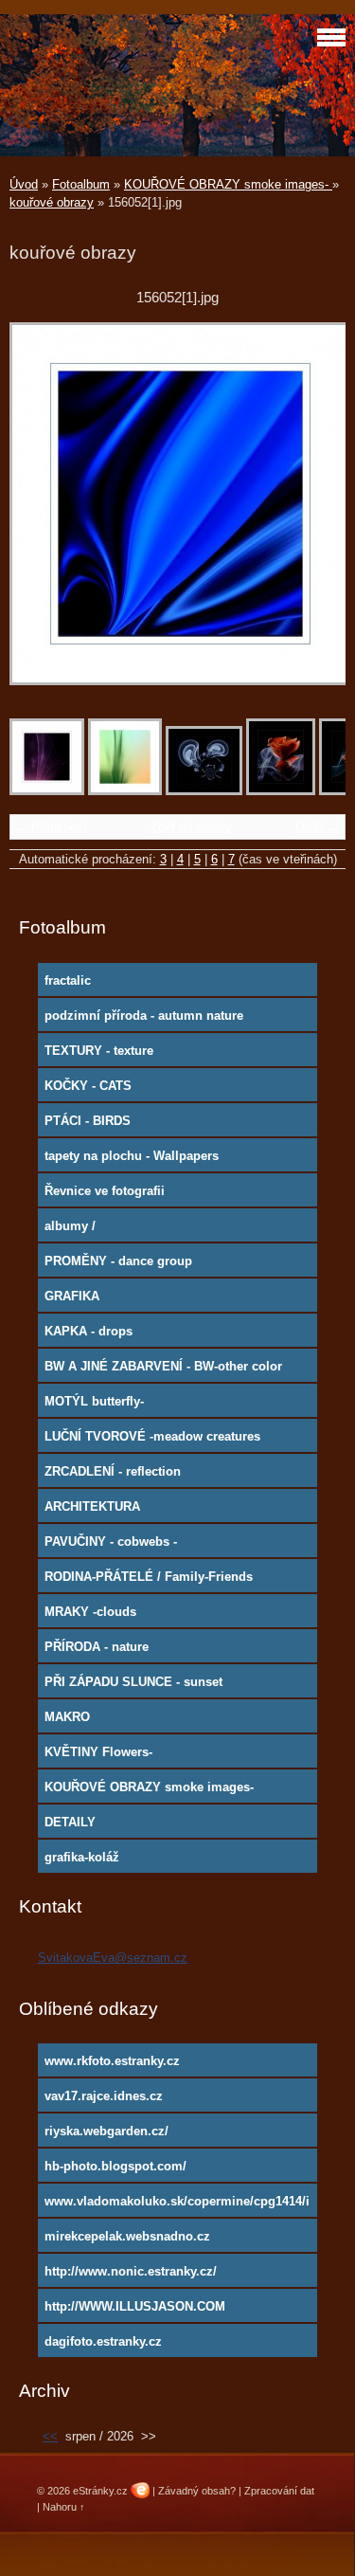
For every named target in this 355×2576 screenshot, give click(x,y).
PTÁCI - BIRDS (88, 1121)
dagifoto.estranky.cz (103, 2341)
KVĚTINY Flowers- (98, 1752)
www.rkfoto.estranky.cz (112, 2061)
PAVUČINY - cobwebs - (111, 1542)
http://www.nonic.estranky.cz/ (131, 2271)
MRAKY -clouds (90, 1612)
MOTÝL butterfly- (94, 1401)
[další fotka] (315, 513)
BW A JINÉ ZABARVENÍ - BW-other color (163, 1366)
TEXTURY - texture (99, 1051)
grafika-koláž (82, 1857)
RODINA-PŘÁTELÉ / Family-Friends (149, 1577)
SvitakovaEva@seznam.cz (113, 1958)
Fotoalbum (81, 184)
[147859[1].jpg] (204, 791)
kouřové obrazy (52, 202)
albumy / (70, 1226)
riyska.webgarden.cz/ (106, 2131)
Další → (318, 827)
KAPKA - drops (89, 1331)
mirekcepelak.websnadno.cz (127, 2236)
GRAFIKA (72, 1296)
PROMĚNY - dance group (118, 1261)
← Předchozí (51, 827)
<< (50, 2436)
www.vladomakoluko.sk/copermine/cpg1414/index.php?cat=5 (177, 2205)
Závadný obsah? (197, 2491)
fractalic (68, 980)
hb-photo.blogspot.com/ (115, 2166)
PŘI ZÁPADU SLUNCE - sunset (133, 1682)
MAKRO (67, 1717)
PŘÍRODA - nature (97, 1647)
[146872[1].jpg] (125, 791)
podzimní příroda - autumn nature (144, 1016)
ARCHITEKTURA (92, 1506)
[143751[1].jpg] (47, 791)
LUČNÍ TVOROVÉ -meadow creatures (152, 1436)
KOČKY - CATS (88, 1086)
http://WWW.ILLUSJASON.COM (135, 2306)
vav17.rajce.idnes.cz (104, 2096)
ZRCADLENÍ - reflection (113, 1471)
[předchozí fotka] (40, 513)
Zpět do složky (191, 827)
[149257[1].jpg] (281, 791)
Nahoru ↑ (64, 2507)
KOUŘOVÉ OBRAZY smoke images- (228, 184)
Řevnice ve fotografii (105, 1191)
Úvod (24, 184)
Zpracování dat (279, 2491)
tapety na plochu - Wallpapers (132, 1156)
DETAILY (70, 1822)
